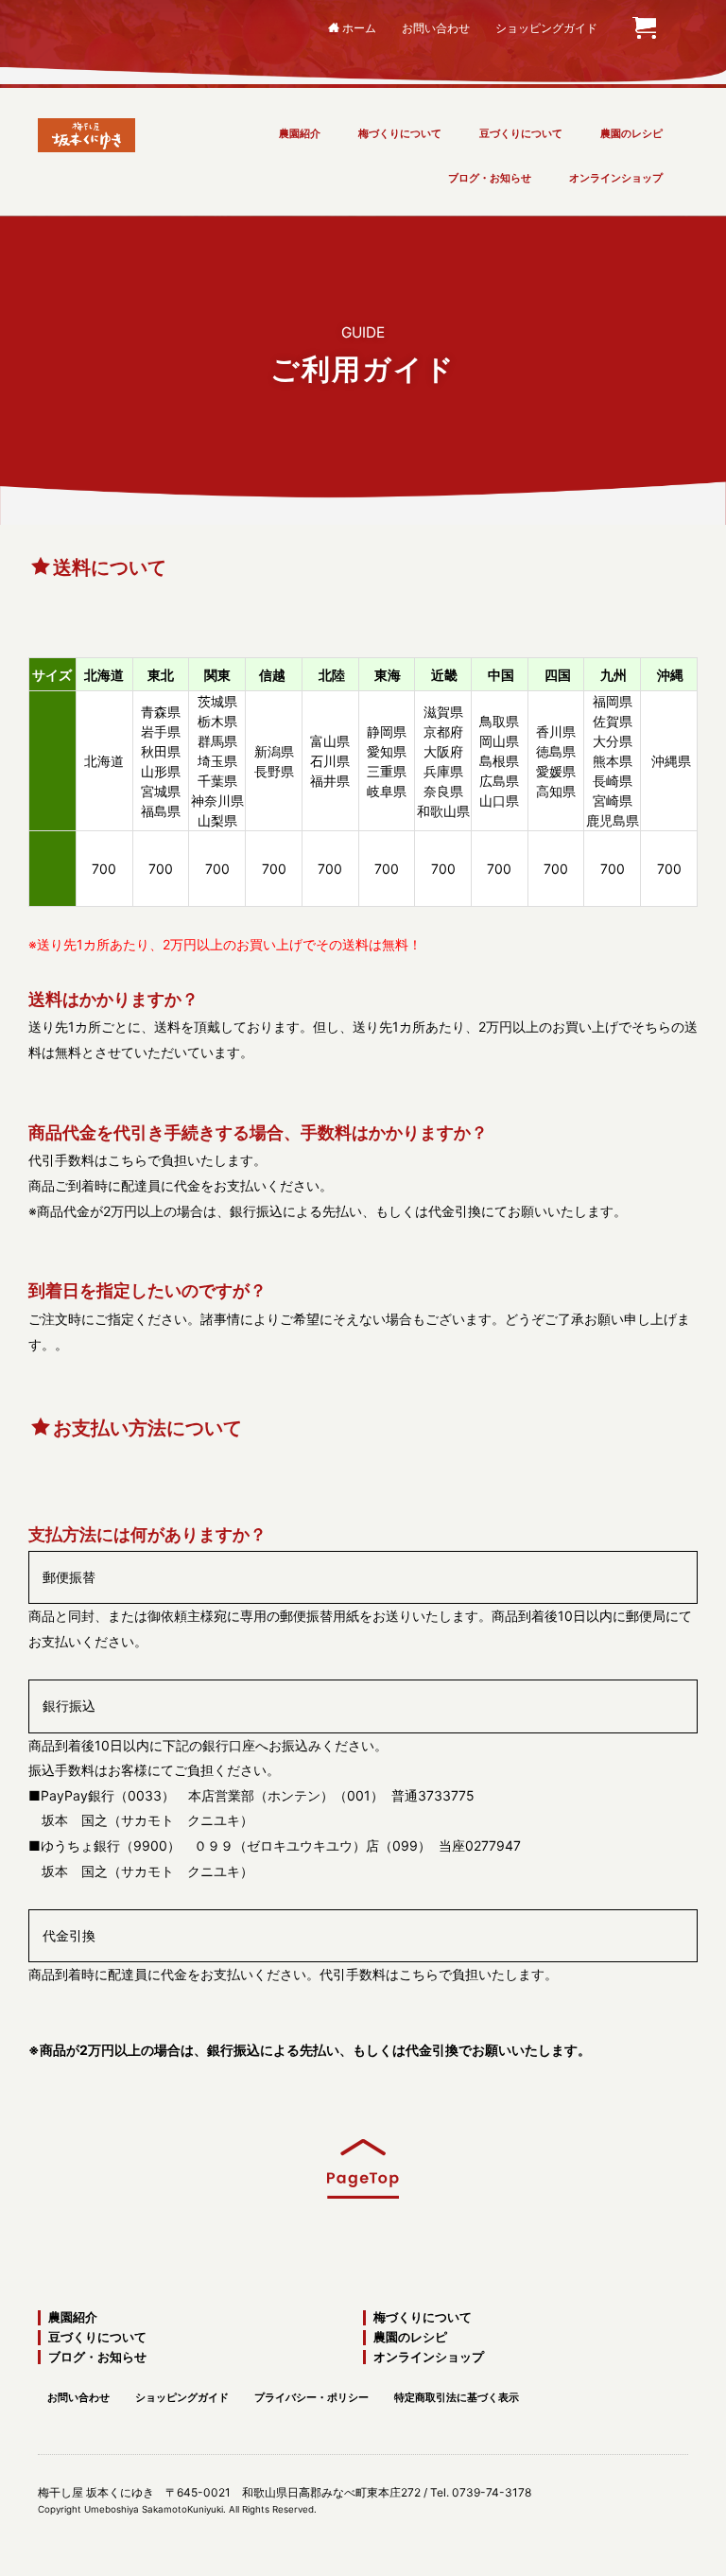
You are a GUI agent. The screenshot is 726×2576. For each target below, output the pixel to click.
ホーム (359, 28)
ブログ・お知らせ (490, 178)
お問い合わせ (436, 28)
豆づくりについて (521, 133)
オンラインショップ (616, 178)
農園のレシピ (631, 133)
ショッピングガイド (546, 28)
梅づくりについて (400, 133)
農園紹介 (300, 133)
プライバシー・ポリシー (311, 2397)
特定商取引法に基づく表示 (457, 2397)
